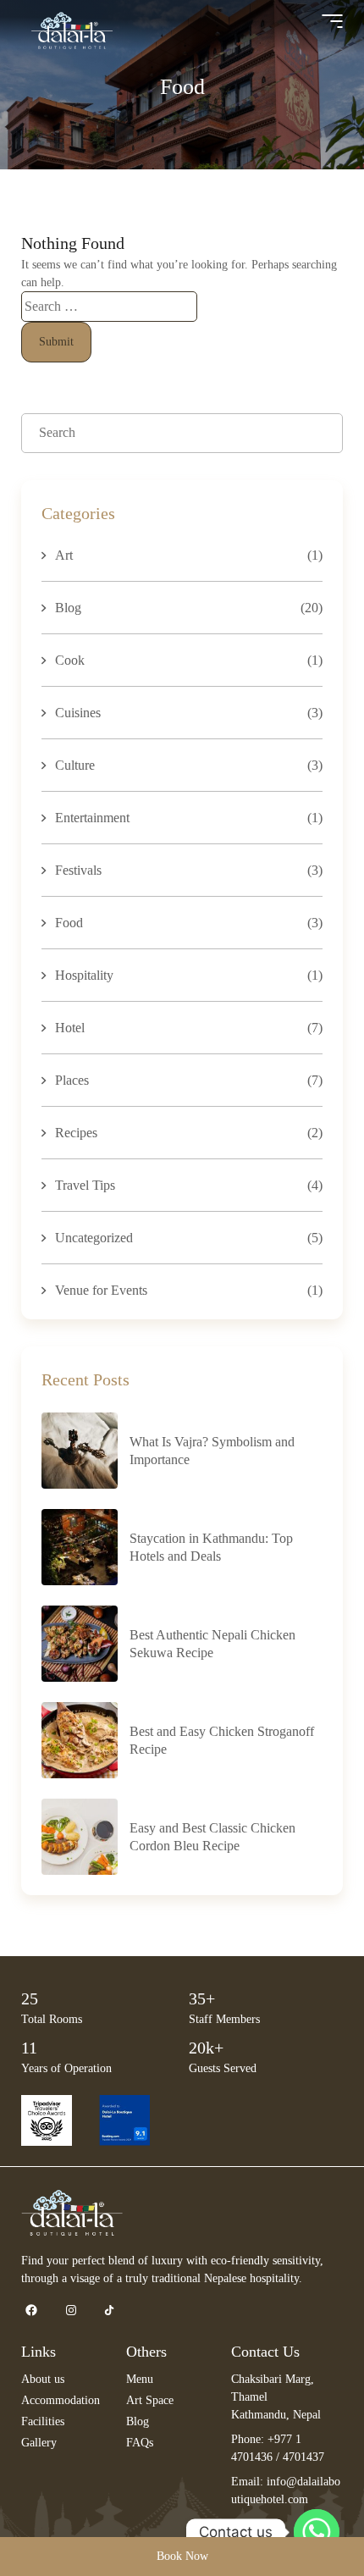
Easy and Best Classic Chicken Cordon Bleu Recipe (212, 1837)
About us (43, 2379)
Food (69, 923)
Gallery (39, 2443)
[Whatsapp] (317, 2532)
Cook (70, 660)
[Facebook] (31, 2311)
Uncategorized (94, 1238)
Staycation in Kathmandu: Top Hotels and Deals (211, 1547)
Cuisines (78, 713)
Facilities (43, 2421)
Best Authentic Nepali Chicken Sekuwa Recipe (212, 1644)
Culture (75, 765)
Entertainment (92, 818)
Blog (68, 608)
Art (64, 555)
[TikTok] (109, 2311)
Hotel (70, 1028)
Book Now (182, 2556)
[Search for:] (109, 306)
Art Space (150, 2400)
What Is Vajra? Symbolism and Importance (212, 1451)
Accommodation (61, 2400)
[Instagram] (71, 2311)
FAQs (140, 2443)
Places (72, 1080)
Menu (140, 2379)
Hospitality (84, 975)
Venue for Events (101, 1290)
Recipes (76, 1133)
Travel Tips (85, 1185)
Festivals (78, 870)
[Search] (316, 434)
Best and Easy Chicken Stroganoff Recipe (222, 1740)
